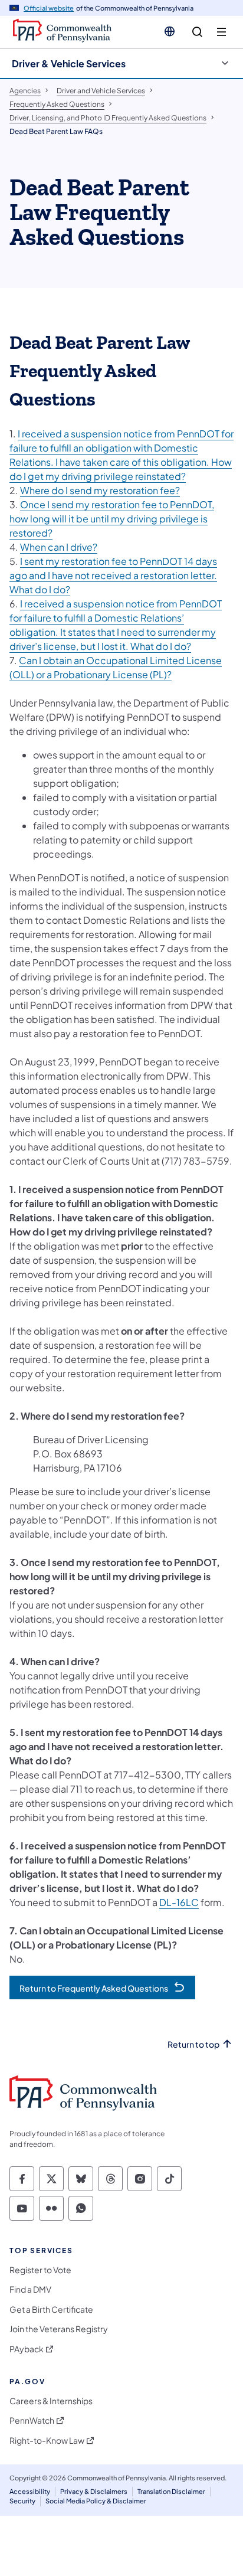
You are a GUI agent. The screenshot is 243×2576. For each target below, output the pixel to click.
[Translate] (170, 31)
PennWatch (32, 2420)
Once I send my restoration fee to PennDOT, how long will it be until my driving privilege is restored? (112, 519)
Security (22, 2501)
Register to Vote (40, 2270)
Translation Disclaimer (171, 2491)
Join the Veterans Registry (59, 2329)
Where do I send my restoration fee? (100, 490)
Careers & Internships (51, 2401)
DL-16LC (179, 1902)
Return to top (193, 2044)
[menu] (221, 32)
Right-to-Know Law (47, 2441)
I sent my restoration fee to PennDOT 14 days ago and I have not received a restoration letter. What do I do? (113, 575)
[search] (197, 32)
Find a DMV (30, 2289)
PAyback (27, 2349)
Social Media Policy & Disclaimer (96, 2501)
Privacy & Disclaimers (94, 2491)
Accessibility (30, 2491)
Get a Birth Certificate (51, 2309)
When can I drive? (59, 547)
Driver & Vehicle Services (69, 63)
